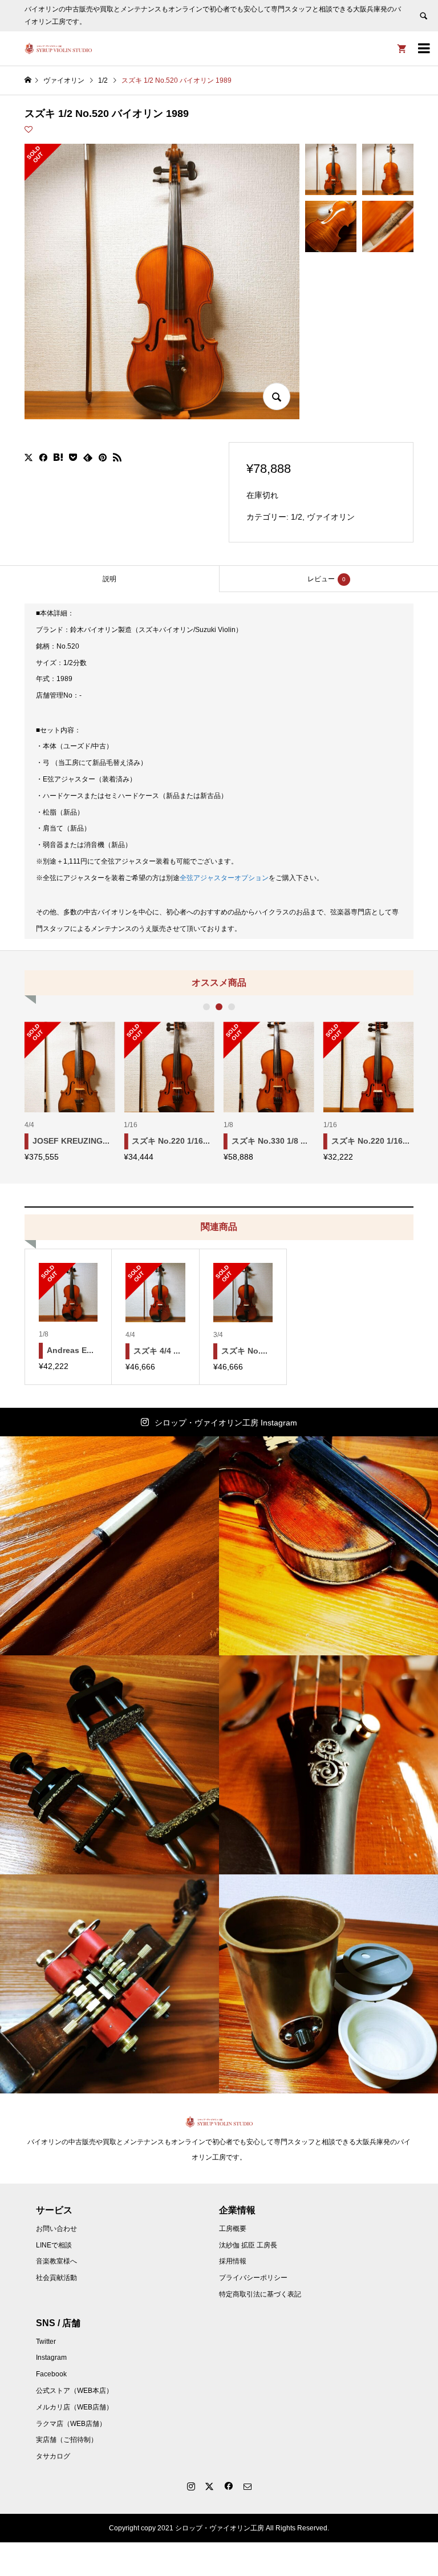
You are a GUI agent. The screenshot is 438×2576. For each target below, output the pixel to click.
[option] (70, 1091)
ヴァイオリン (331, 517)
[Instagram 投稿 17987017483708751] (109, 1765)
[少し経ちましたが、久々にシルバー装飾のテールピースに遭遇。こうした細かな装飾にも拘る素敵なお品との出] (328, 1765)
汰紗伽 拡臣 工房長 (248, 2245)
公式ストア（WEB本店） (74, 2391)
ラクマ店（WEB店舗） (71, 2424)
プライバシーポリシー (253, 2278)
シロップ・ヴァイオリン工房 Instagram (226, 1423)
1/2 (297, 517)
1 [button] (206, 1007)
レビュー (327, 579)
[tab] (109, 579)
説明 (109, 579)
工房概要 (233, 2229)
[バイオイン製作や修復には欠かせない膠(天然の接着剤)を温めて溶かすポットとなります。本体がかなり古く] (328, 1984)
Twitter (46, 2342)
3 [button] (232, 1007)
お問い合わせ (56, 2229)
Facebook (51, 2374)
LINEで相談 (54, 2245)
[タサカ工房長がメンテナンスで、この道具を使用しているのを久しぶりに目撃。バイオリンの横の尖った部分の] (109, 1984)
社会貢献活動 (56, 2278)
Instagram (51, 2358)
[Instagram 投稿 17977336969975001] (109, 1546)
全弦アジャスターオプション (224, 878)
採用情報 (233, 2261)
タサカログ (53, 2456)
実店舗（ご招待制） (67, 2440)
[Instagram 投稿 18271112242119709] (328, 1546)
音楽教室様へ (56, 2261)
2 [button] (219, 1007)
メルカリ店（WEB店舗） (74, 2407)
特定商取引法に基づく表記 (260, 2294)
